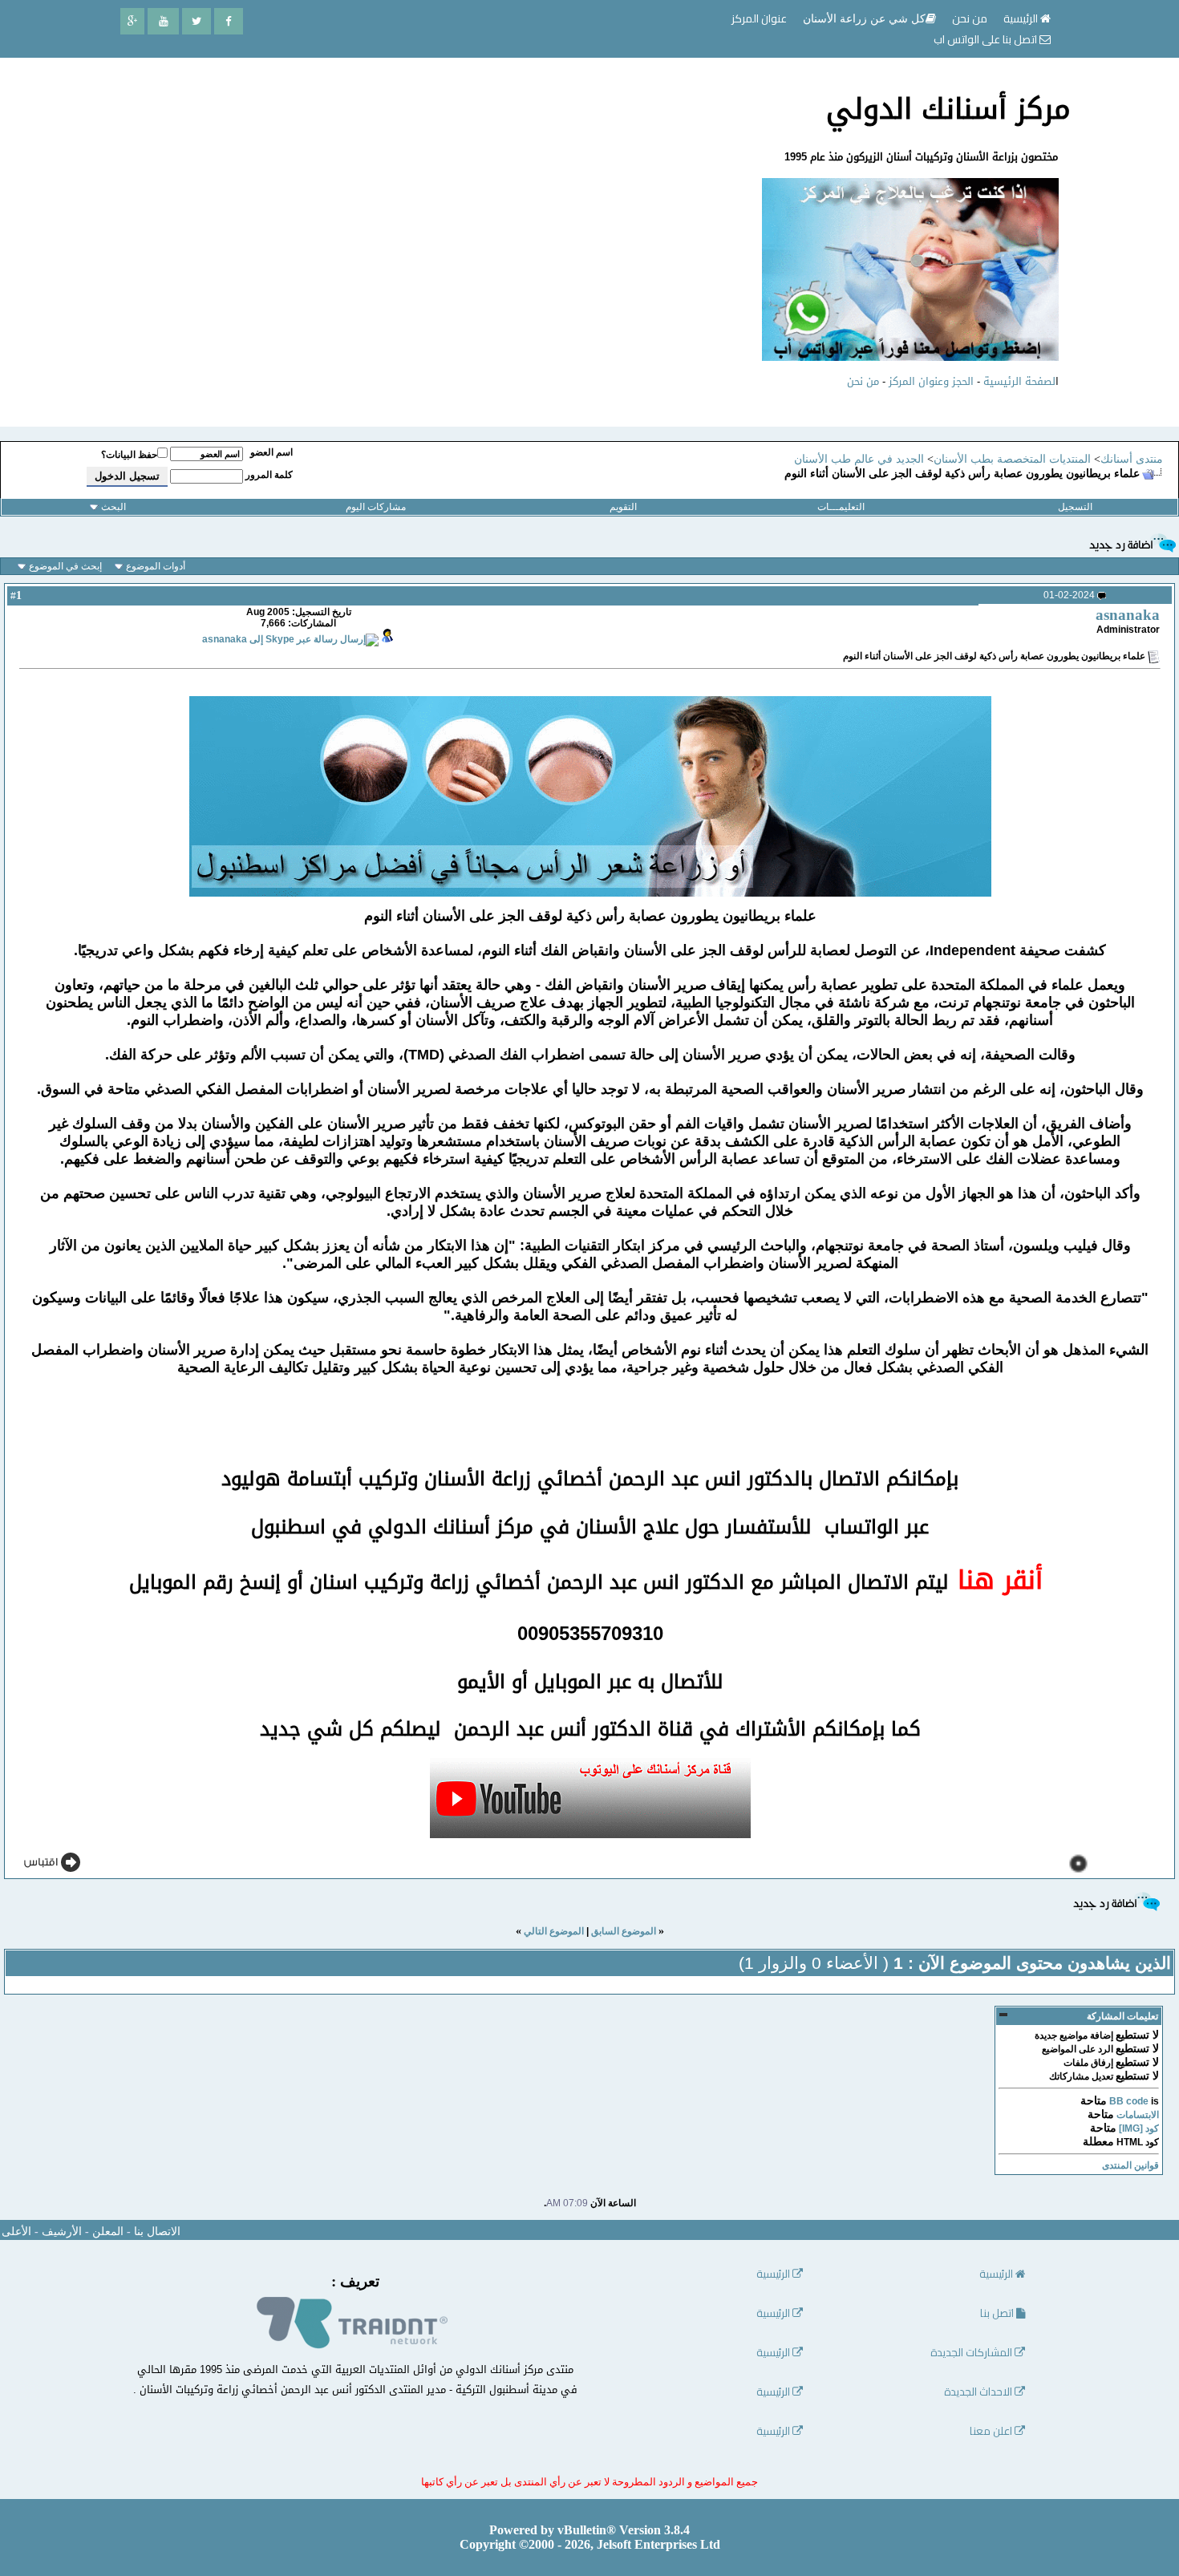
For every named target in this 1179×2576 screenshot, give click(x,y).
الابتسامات (1138, 2115)
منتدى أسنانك (1132, 459)
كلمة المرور (269, 475)
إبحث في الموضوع (65, 566)
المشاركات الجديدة (972, 2353)
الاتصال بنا (157, 2232)
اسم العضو (271, 452)
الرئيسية (1022, 18)
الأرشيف (62, 2232)
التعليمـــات (841, 507)
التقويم (623, 507)
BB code (1129, 2101)
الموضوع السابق (624, 1931)
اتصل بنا (998, 2313)
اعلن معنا (992, 2431)
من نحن (863, 381)
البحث (113, 507)
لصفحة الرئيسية (1019, 381)
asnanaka (1128, 615)
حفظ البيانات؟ (129, 455)
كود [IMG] (1139, 2128)
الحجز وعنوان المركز (931, 381)
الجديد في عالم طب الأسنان (859, 459)
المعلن (108, 2232)
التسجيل (1075, 507)
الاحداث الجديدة (979, 2392)
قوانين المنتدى (1130, 2165)
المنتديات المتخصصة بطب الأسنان (1012, 459)
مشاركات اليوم (376, 507)
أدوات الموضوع (156, 566)
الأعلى (16, 2232)
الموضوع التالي (554, 1931)
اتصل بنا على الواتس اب (987, 39)
